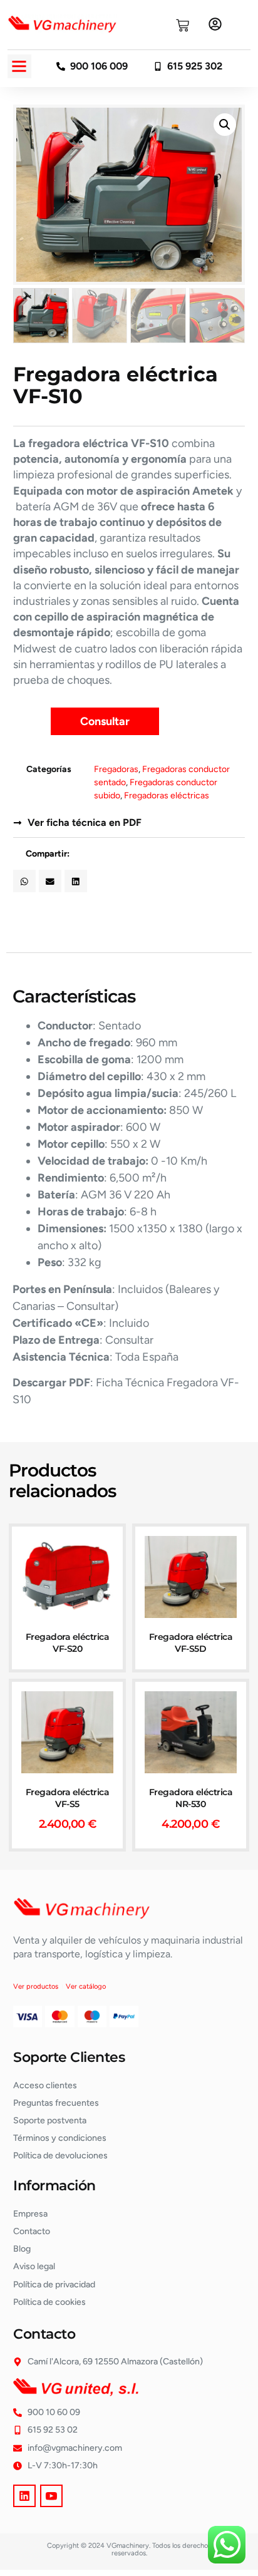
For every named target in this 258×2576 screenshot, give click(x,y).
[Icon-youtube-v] (51, 2496)
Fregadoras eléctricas (167, 796)
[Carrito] (183, 25)
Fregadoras (116, 769)
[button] (19, 66)
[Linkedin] (24, 2496)
